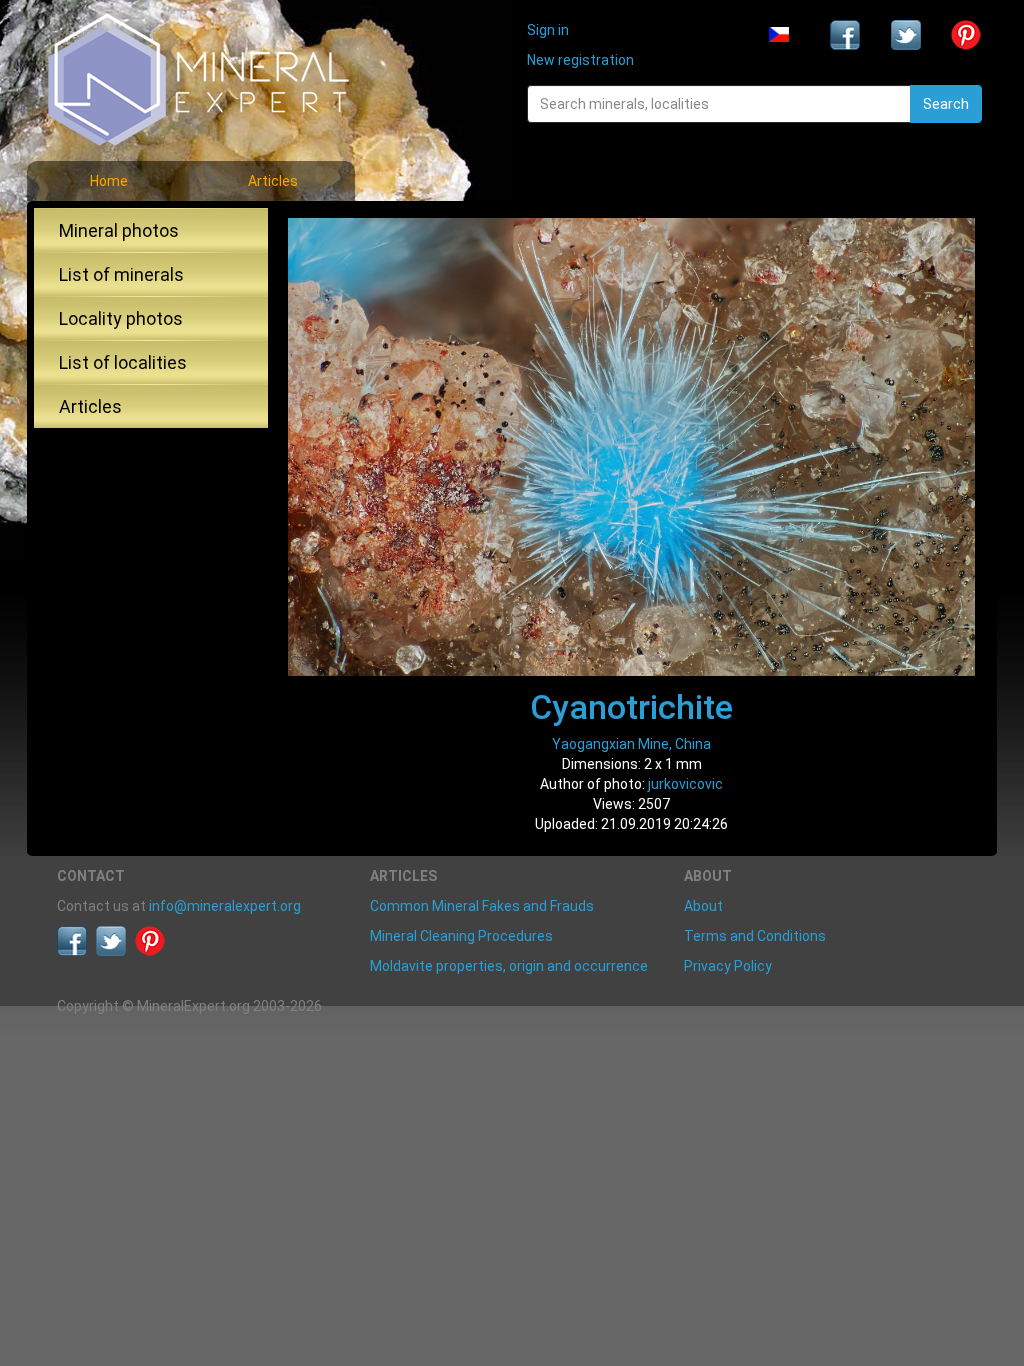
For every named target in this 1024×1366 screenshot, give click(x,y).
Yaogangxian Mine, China (631, 744)
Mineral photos (119, 230)
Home (109, 181)
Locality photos (121, 318)
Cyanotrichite (631, 707)
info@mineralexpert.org (225, 906)
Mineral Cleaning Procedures (461, 936)
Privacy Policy (728, 966)
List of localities (123, 362)
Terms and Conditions (755, 936)
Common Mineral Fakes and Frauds (482, 906)
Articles (273, 181)
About (703, 906)
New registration (580, 60)
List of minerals (121, 274)
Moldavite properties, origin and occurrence (509, 966)
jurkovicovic (685, 784)
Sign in (548, 30)
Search (946, 104)
